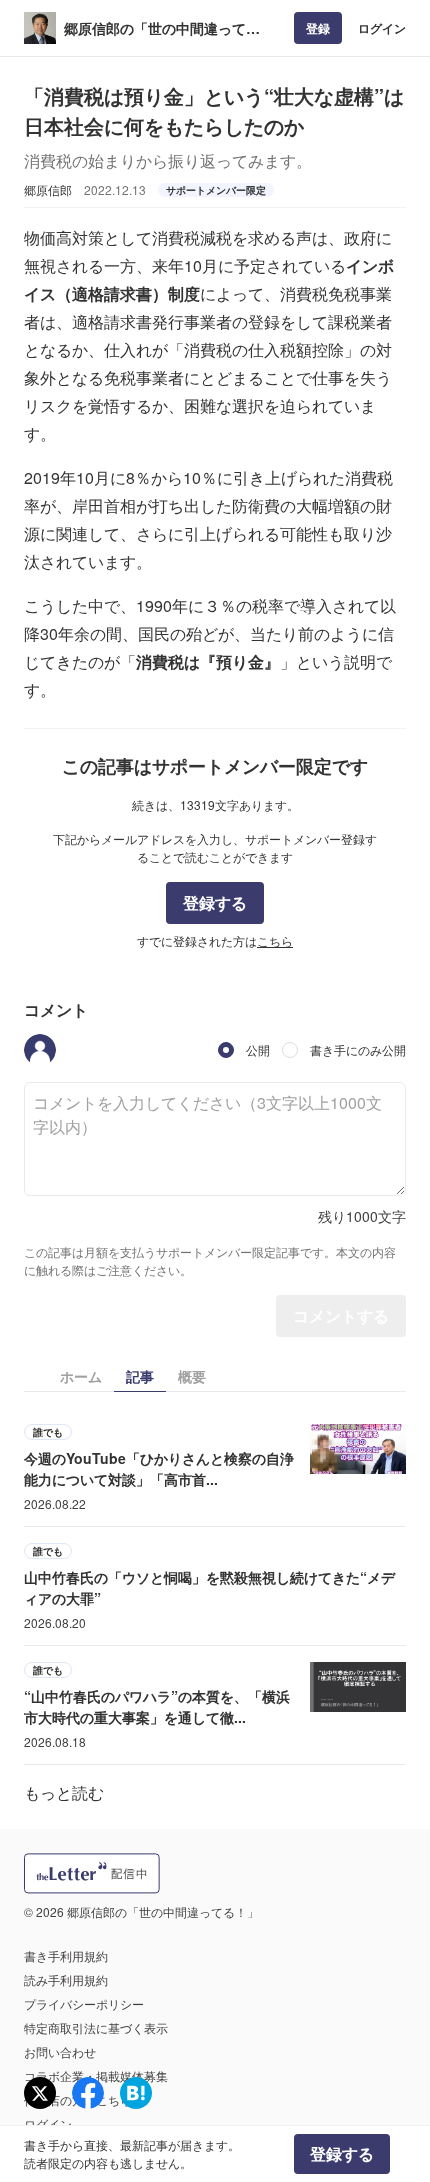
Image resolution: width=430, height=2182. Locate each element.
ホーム (81, 1376)
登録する (215, 902)
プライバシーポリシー (84, 2003)
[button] (40, 1050)
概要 (192, 1376)
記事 (140, 1376)
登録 (318, 28)
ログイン (382, 28)
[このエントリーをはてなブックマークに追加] (136, 2093)
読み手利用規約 (66, 1979)
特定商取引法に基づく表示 (96, 2027)
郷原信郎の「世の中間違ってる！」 (155, 28)
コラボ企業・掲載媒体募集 (96, 2075)
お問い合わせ (60, 2051)
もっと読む (64, 1792)
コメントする (341, 1315)
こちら (275, 940)
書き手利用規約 (66, 1955)
